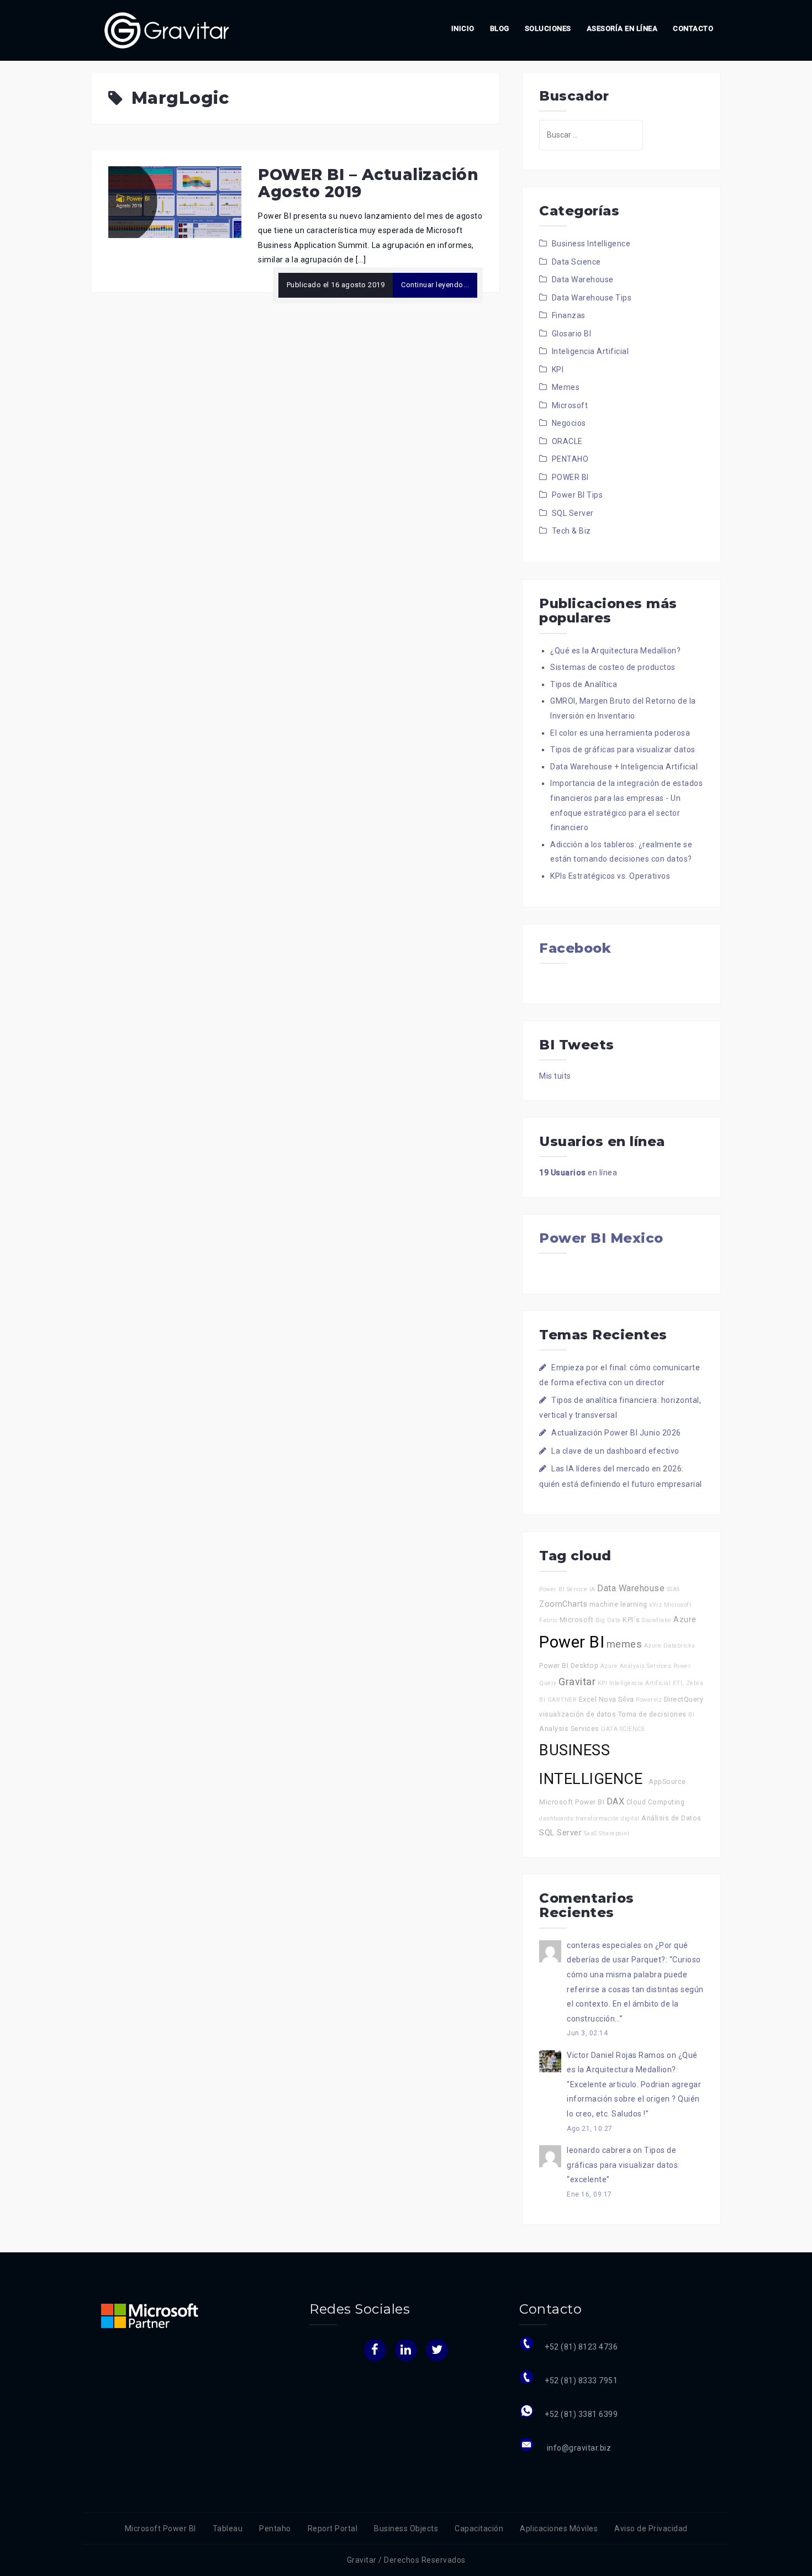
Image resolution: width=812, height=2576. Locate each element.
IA (592, 1589)
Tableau (228, 2529)
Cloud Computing (656, 1802)
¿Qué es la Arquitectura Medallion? (615, 651)
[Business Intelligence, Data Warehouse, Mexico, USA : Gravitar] (167, 30)
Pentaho (275, 2529)
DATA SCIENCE (623, 1729)
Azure (685, 1620)
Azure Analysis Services (636, 1666)
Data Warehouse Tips (592, 298)
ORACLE (567, 441)
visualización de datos (578, 1714)
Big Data (608, 1620)
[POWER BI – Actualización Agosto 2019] (175, 202)
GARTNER (562, 1700)
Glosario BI (572, 334)
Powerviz (649, 1700)
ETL (679, 1683)
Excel (588, 1699)
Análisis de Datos (671, 1818)
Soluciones (548, 28)
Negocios (569, 423)
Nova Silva (616, 1699)
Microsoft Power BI (572, 1802)
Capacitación (479, 2529)
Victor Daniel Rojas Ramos (616, 2055)
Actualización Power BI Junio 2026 (616, 1433)
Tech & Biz (571, 531)
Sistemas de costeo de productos (613, 667)
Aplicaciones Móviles (559, 2529)
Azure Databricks (670, 1646)
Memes (566, 387)
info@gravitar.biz (578, 2448)
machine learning (618, 1604)
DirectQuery (684, 1699)
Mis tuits (555, 1076)
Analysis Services (569, 1728)
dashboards (556, 1818)
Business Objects (406, 2529)
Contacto (693, 28)
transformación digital (608, 1818)
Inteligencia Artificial (590, 351)
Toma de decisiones (652, 1714)
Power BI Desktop (569, 1666)
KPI (558, 369)
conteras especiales (604, 1945)
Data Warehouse (583, 279)
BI (691, 1715)
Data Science (576, 262)
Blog (500, 28)
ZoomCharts (563, 1604)
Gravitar (577, 1682)
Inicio (463, 28)
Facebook (575, 948)
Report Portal (333, 2529)
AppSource (667, 1781)
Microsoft (570, 405)
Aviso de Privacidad (651, 2529)
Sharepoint (614, 1833)
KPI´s (631, 1620)
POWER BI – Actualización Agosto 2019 (368, 183)
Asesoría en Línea (622, 28)
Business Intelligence (591, 244)
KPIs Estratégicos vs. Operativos (610, 876)
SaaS (590, 1833)
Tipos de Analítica (584, 684)
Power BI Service (563, 1589)
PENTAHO (570, 459)
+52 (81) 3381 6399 (581, 2414)
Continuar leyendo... (435, 285)
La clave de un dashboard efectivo (615, 1451)
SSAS (673, 1589)
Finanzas (569, 315)
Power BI (572, 1642)
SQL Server (573, 513)
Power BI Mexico (601, 1238)
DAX (616, 1801)
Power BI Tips (578, 495)
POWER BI (570, 477)
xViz (655, 1605)
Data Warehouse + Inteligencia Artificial (624, 767)
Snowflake (657, 1620)
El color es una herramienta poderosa (620, 733)
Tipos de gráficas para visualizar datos (623, 749)
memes (624, 1644)
